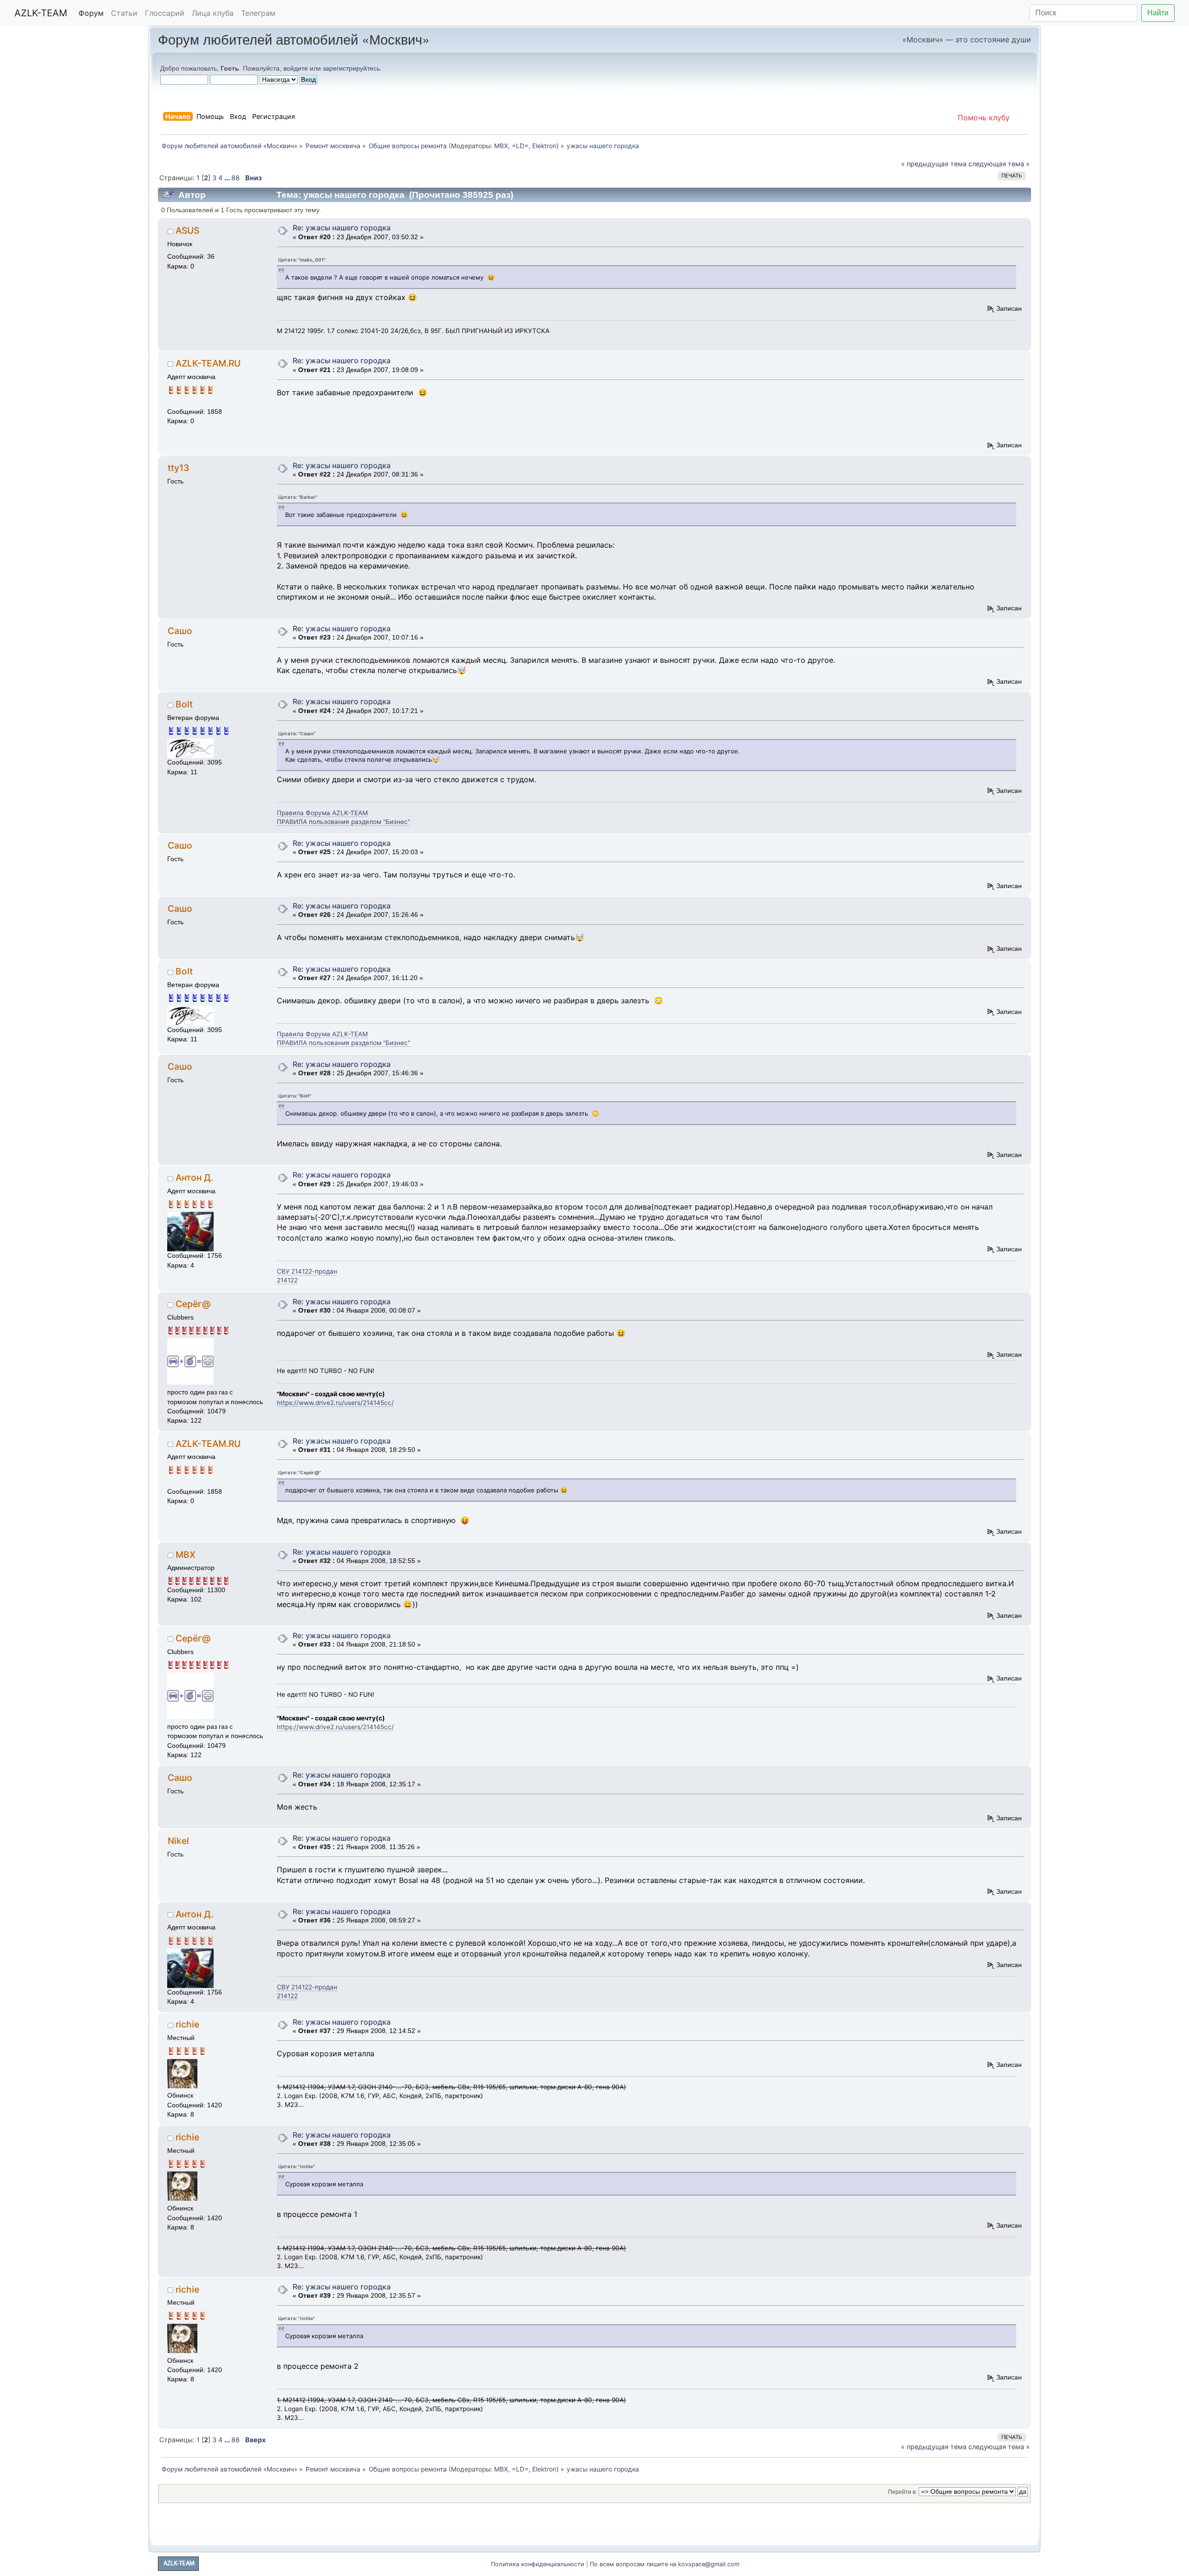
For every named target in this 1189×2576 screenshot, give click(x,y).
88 (235, 178)
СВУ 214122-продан (307, 1271)
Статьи (124, 13)
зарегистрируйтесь (351, 68)
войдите (296, 68)
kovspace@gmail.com (709, 2564)
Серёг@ (193, 1304)
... (228, 178)
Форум (91, 13)
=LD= (520, 146)
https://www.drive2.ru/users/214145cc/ (335, 1403)
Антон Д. (194, 1177)
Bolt (184, 704)
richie (187, 2024)
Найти (1158, 13)
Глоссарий (165, 13)
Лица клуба (213, 13)
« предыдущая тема (934, 164)
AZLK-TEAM (41, 13)
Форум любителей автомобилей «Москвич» (294, 39)
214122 (287, 1280)
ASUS (187, 230)
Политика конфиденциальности (538, 2564)
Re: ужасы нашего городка (342, 228)
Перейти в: (902, 2492)
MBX (501, 146)
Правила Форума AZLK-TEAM (322, 813)
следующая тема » (999, 164)
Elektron (544, 146)
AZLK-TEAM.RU (208, 363)
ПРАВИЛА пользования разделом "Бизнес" (343, 822)
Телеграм (258, 13)
